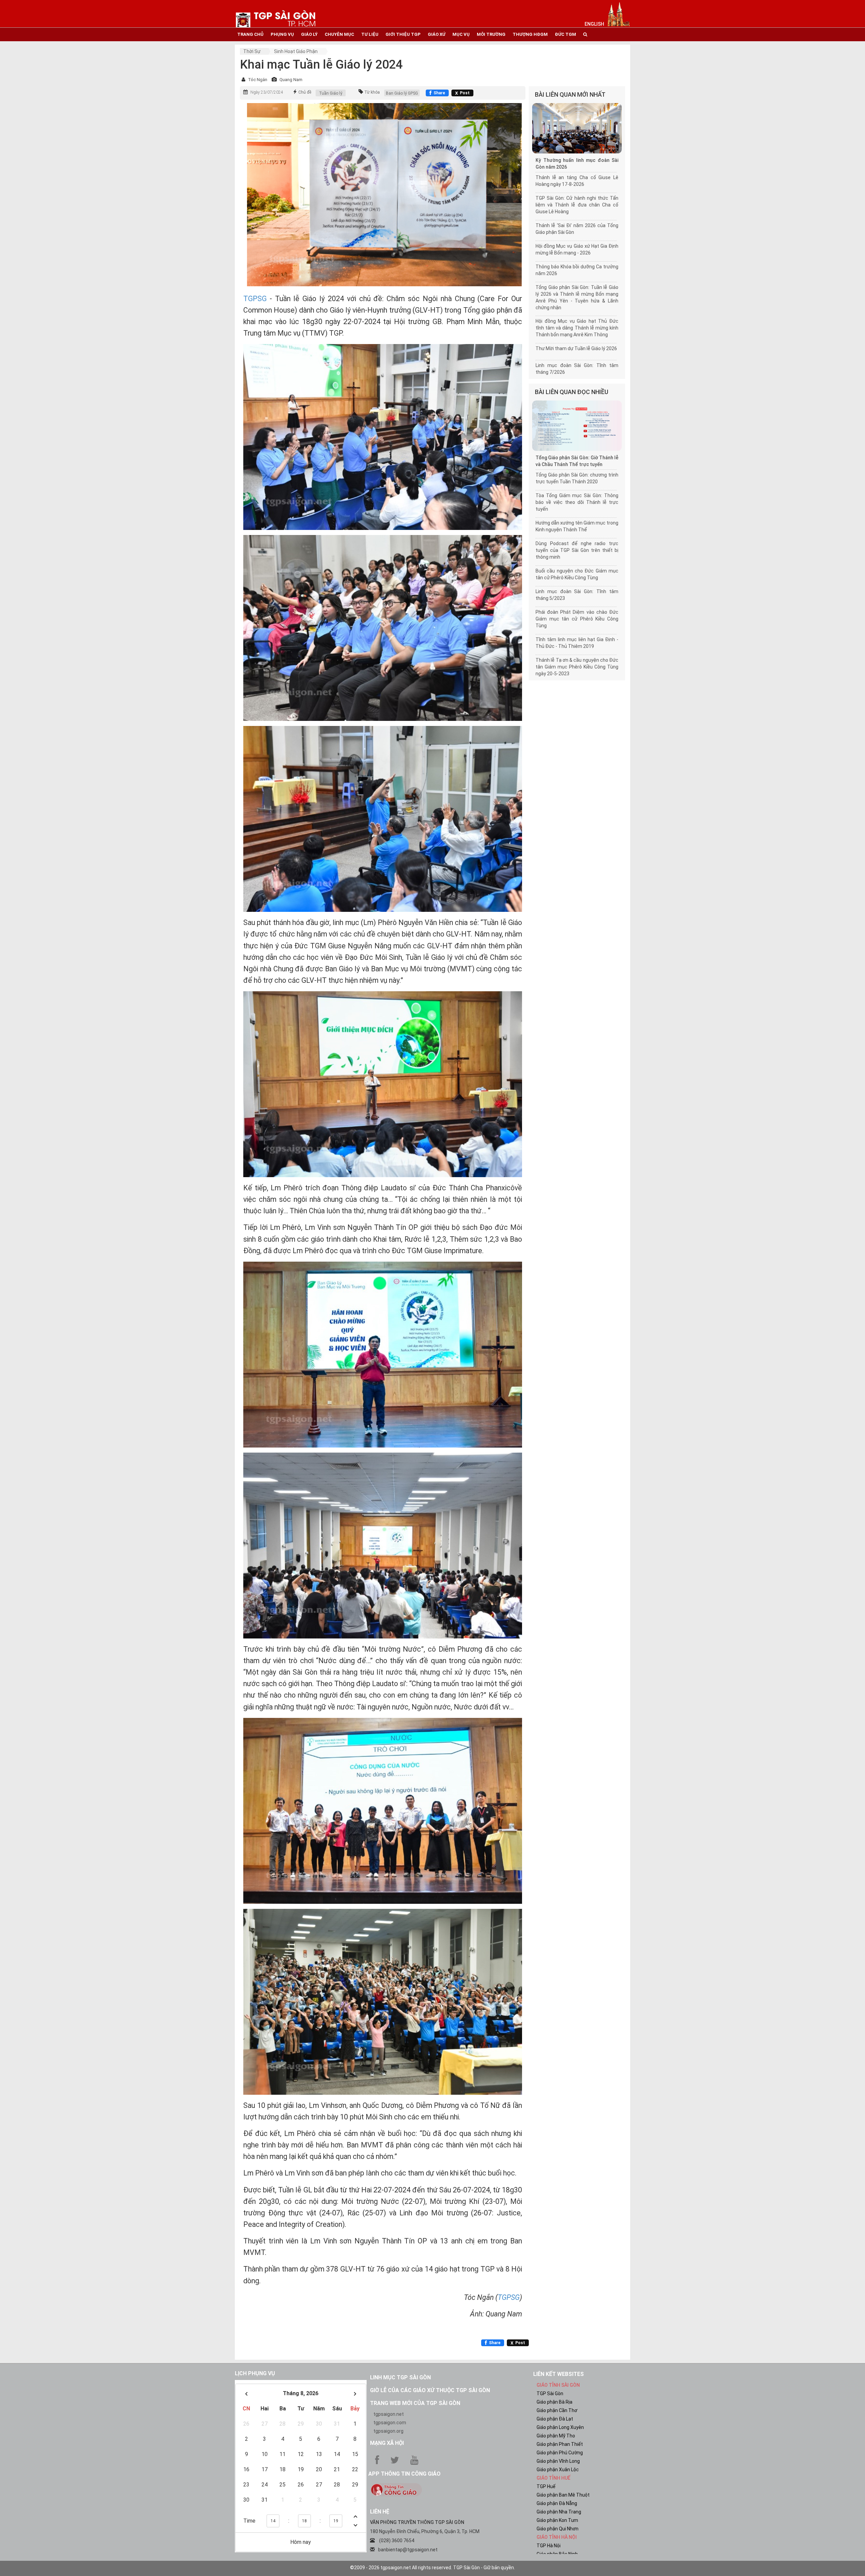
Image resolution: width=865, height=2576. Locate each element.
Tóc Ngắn (258, 80)
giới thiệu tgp (403, 34)
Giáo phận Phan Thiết (560, 2444)
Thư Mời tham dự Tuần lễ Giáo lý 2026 (576, 348)
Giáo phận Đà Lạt (555, 2419)
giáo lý (309, 34)
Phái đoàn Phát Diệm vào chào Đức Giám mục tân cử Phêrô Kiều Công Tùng (577, 619)
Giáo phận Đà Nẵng (557, 2503)
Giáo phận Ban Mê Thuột (563, 2495)
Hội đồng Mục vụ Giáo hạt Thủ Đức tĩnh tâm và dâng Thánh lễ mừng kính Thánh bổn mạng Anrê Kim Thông (577, 328)
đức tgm (565, 34)
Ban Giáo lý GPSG (402, 93)
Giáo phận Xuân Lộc (558, 2470)
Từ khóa (372, 92)
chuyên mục (339, 34)
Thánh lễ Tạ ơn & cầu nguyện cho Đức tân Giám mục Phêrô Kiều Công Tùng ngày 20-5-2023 (577, 667)
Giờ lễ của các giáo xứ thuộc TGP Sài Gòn (430, 2390)
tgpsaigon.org (388, 2431)
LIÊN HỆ (380, 2512)
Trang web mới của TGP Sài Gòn (415, 2403)
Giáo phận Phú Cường (560, 2453)
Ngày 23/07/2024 (267, 92)
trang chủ (250, 34)
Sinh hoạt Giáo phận (296, 51)
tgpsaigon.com (390, 2423)
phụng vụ (282, 34)
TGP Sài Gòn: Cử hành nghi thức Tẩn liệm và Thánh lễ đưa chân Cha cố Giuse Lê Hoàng (577, 205)
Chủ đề (305, 92)
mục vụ (461, 34)
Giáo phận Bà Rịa (554, 2402)
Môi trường (491, 34)
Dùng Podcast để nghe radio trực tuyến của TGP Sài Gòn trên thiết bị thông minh (577, 550)
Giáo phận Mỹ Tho (556, 2436)
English (594, 24)
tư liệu (370, 34)
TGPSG (256, 299)
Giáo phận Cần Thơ (557, 2410)
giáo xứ (437, 34)
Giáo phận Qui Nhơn (558, 2529)
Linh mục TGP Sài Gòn (400, 2377)
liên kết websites (559, 2374)
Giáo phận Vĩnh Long (558, 2461)
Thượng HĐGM (530, 34)
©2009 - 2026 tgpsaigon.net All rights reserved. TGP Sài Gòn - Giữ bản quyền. (432, 2568)
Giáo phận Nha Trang (559, 2512)
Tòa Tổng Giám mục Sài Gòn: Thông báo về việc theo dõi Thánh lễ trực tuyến (577, 502)
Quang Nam (291, 80)
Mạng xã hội (387, 2443)
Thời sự (252, 51)
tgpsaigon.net (389, 2414)
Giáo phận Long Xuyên (560, 2427)
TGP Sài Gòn (550, 2393)
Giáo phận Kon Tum (557, 2520)
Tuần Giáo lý (331, 93)
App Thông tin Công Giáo (404, 2474)
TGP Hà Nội (549, 2546)
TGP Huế (546, 2486)
